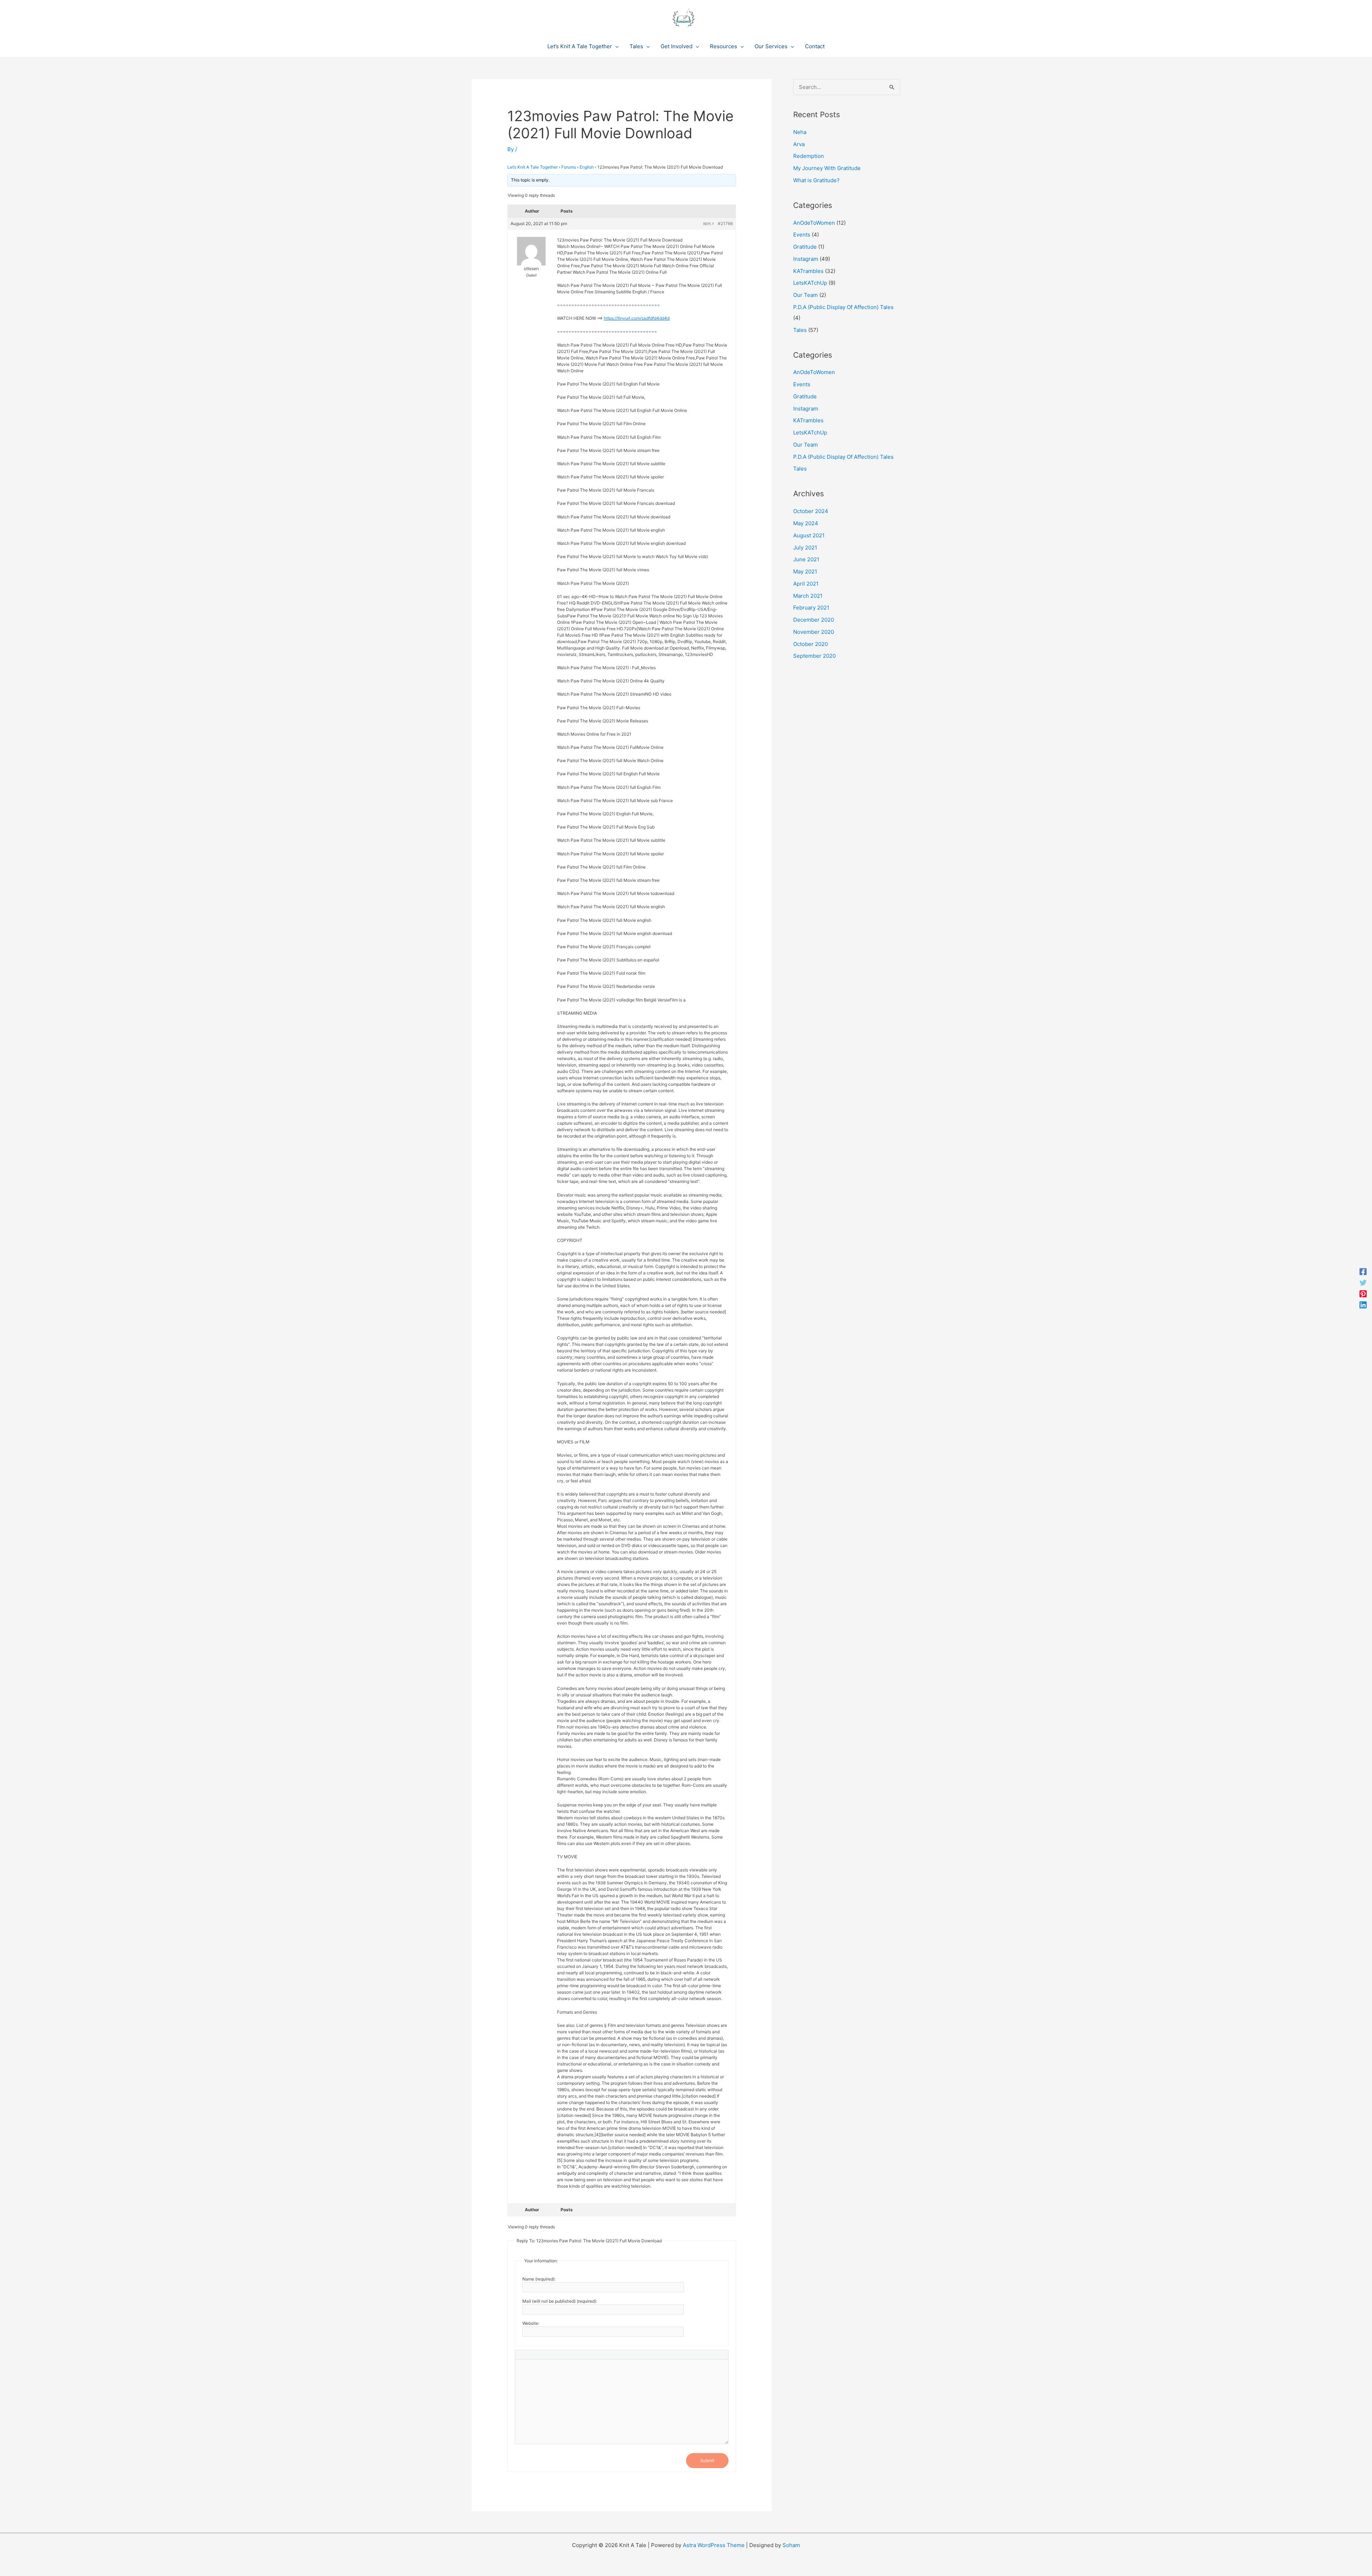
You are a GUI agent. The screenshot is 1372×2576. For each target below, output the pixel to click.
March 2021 (808, 596)
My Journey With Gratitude (827, 168)
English (587, 167)
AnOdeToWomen (814, 223)
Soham (791, 2545)
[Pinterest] (1363, 1294)
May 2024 (806, 523)
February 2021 (811, 608)
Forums (569, 167)
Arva (799, 144)
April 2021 (806, 584)
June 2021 (806, 559)
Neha (800, 132)
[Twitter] (1363, 1282)
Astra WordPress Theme (714, 2545)
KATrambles (808, 271)
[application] (615, 46)
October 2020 (811, 644)
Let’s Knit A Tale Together (533, 167)
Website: (531, 2323)
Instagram (806, 259)
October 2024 (811, 511)
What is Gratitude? (816, 180)
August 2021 (809, 535)
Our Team (806, 295)
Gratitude (805, 247)
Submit (707, 2460)
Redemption (809, 156)
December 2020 (814, 620)
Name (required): (539, 2279)
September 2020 (814, 656)
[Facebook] (1363, 1271)
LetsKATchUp (810, 283)
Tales (800, 330)
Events (802, 235)
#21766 (725, 223)
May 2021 (805, 571)
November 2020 (814, 632)
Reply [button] (709, 224)
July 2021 (805, 548)
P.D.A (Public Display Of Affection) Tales (843, 307)
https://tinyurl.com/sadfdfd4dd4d (637, 318)
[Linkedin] (1363, 1305)
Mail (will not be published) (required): (560, 2301)
